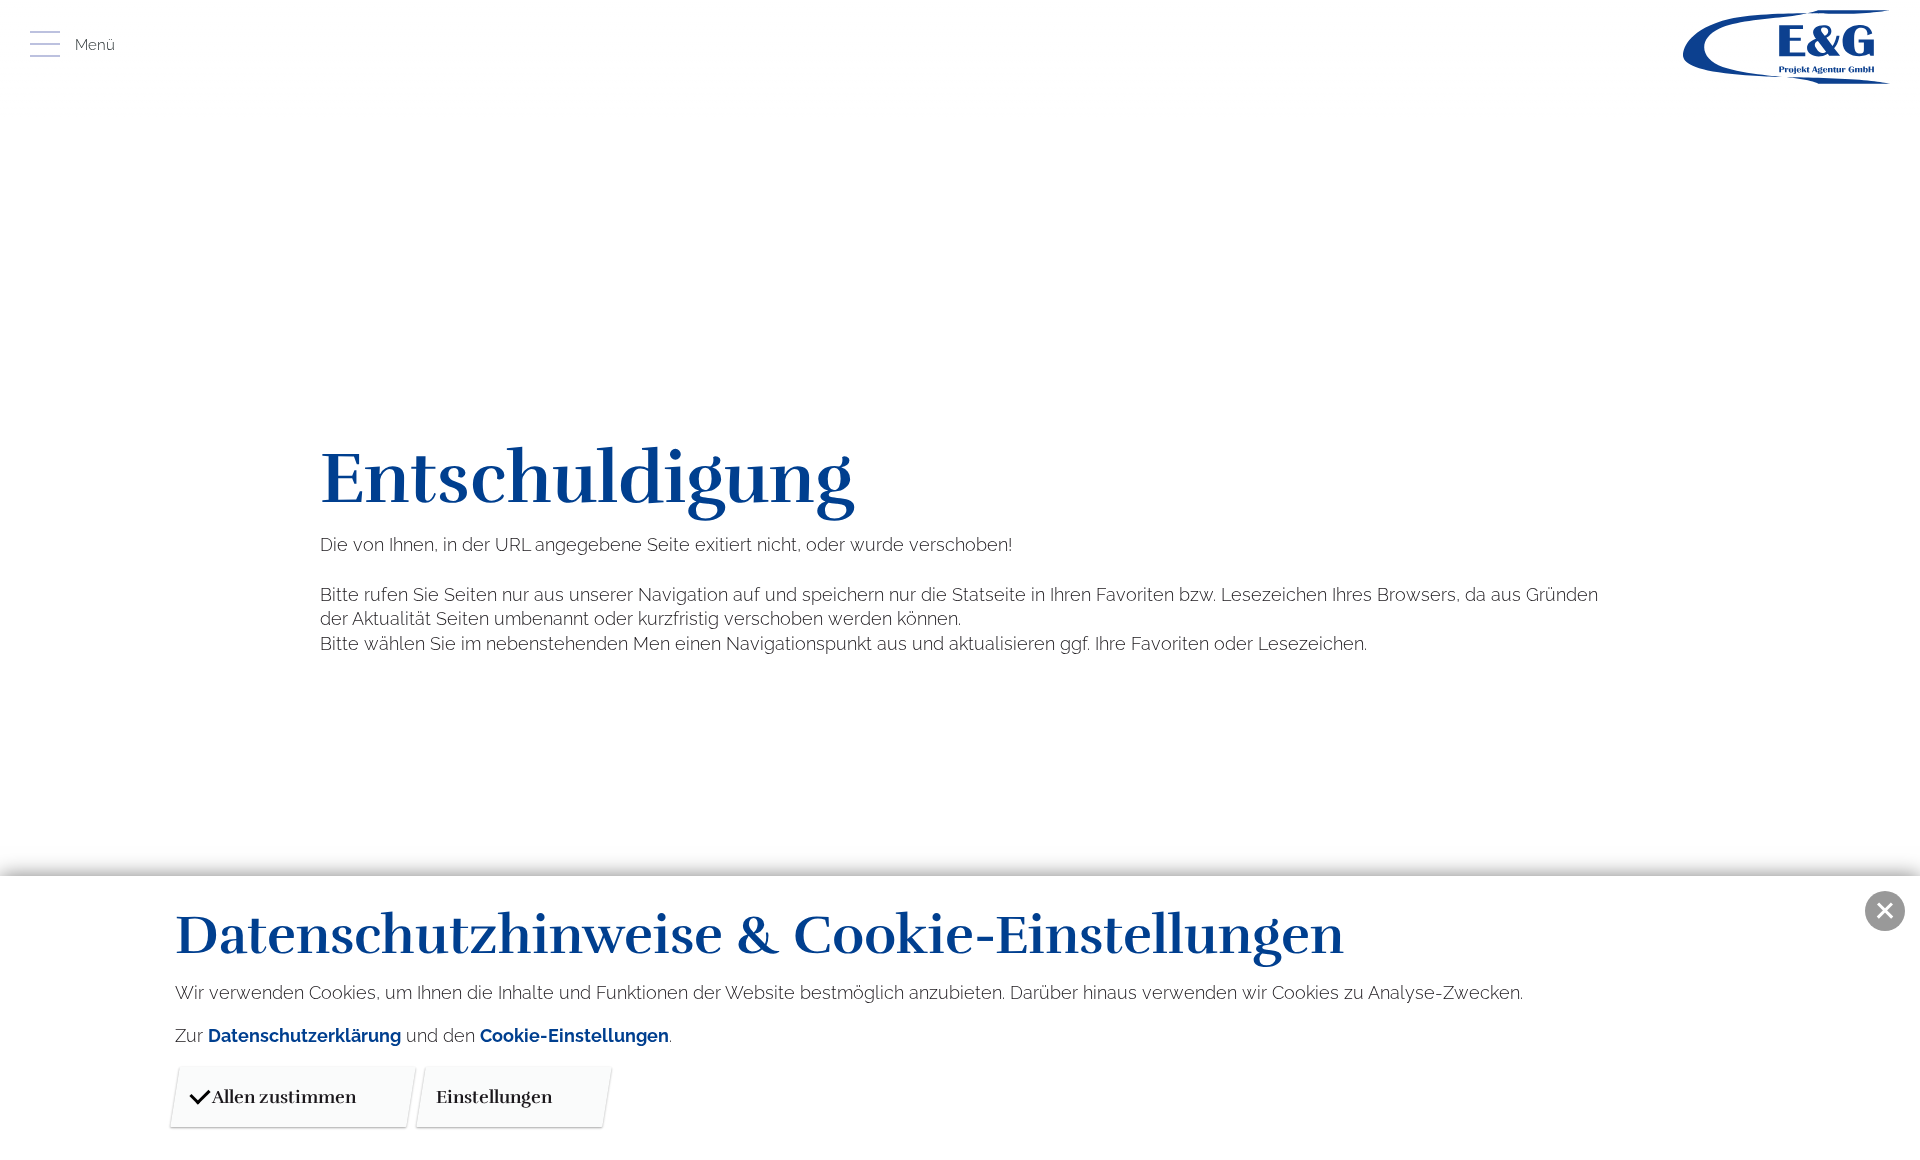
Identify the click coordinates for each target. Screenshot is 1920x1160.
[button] (1885, 911)
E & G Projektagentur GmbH (1786, 47)
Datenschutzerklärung (304, 1035)
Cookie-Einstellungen (574, 1035)
